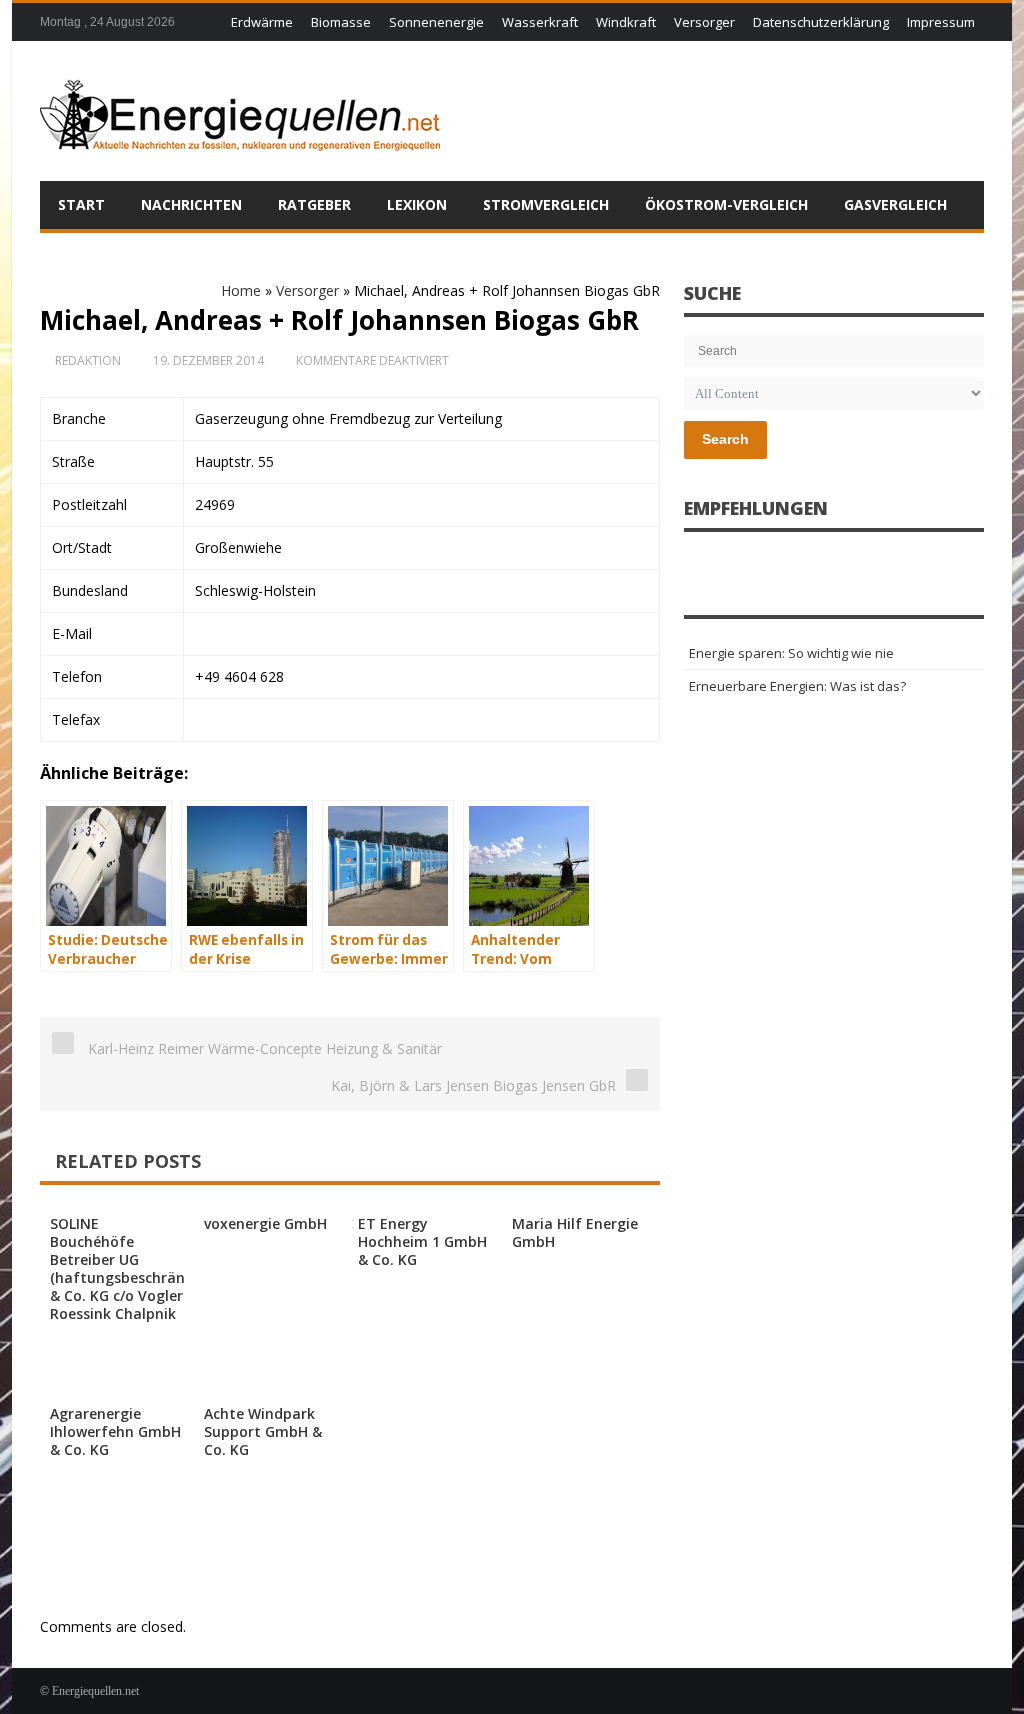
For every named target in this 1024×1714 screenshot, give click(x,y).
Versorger (704, 22)
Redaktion (88, 360)
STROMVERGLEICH (546, 204)
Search (725, 439)
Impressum (941, 22)
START (81, 204)
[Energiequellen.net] (240, 111)
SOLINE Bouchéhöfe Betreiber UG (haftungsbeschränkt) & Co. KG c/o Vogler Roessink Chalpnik (127, 1268)
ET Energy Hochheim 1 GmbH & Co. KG (422, 1241)
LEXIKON (417, 204)
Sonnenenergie (436, 22)
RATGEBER (314, 204)
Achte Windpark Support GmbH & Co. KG (263, 1431)
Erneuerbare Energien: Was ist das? (797, 686)
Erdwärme (262, 22)
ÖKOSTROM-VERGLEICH (726, 204)
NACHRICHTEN (191, 204)
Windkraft (626, 22)
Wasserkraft (540, 22)
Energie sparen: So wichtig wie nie (791, 653)
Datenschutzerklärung (821, 22)
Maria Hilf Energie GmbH (575, 1232)
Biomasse (341, 22)
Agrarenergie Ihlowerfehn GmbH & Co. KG (115, 1431)
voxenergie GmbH (265, 1223)
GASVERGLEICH (895, 204)
